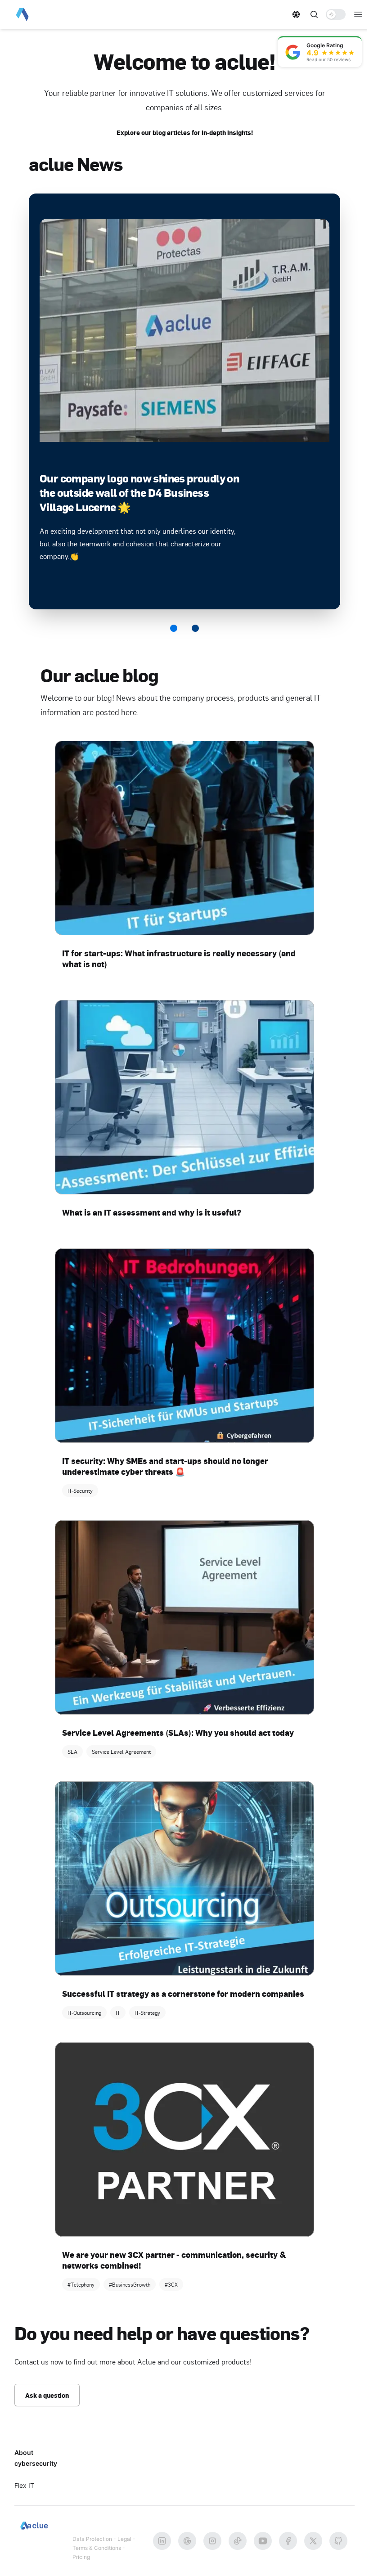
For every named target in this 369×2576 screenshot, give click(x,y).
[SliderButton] (174, 628)
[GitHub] (338, 2541)
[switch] (336, 14)
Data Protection (92, 2539)
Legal (124, 2539)
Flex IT (24, 2485)
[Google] (187, 2541)
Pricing (81, 2557)
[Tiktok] (238, 2541)
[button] (296, 14)
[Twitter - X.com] (313, 2541)
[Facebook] (288, 2541)
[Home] (39, 14)
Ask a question (47, 2395)
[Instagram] (212, 2541)
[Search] (314, 14)
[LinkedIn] (162, 2541)
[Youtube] (263, 2541)
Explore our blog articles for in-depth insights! (185, 132)
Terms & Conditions (97, 2548)
